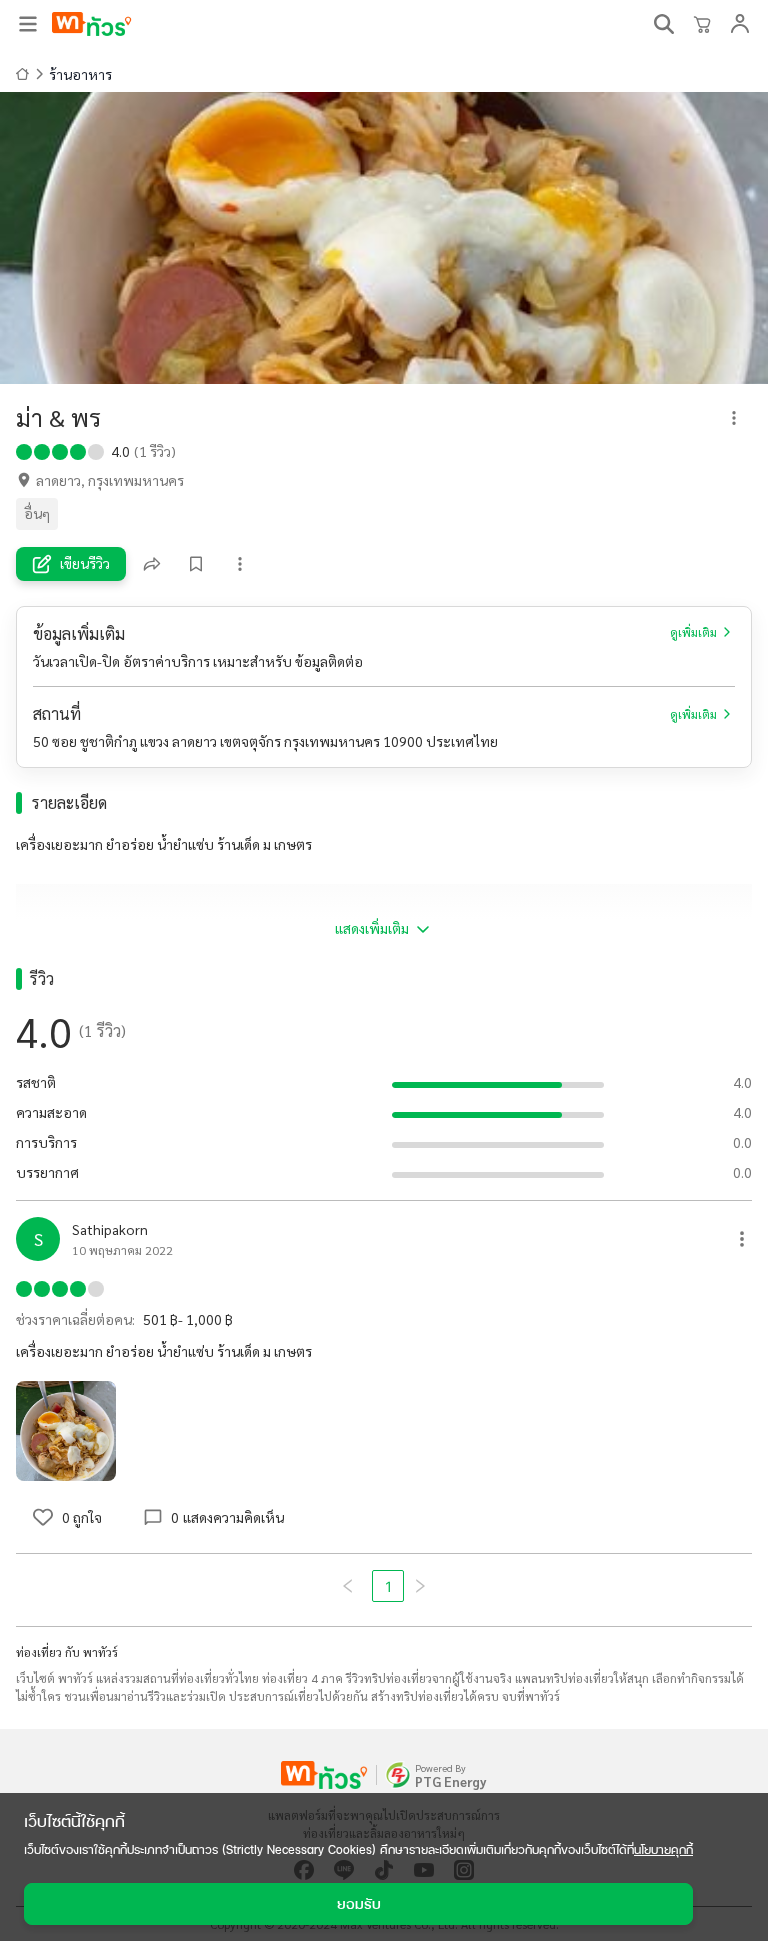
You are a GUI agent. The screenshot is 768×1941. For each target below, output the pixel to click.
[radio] (24, 450)
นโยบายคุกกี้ (663, 1849)
